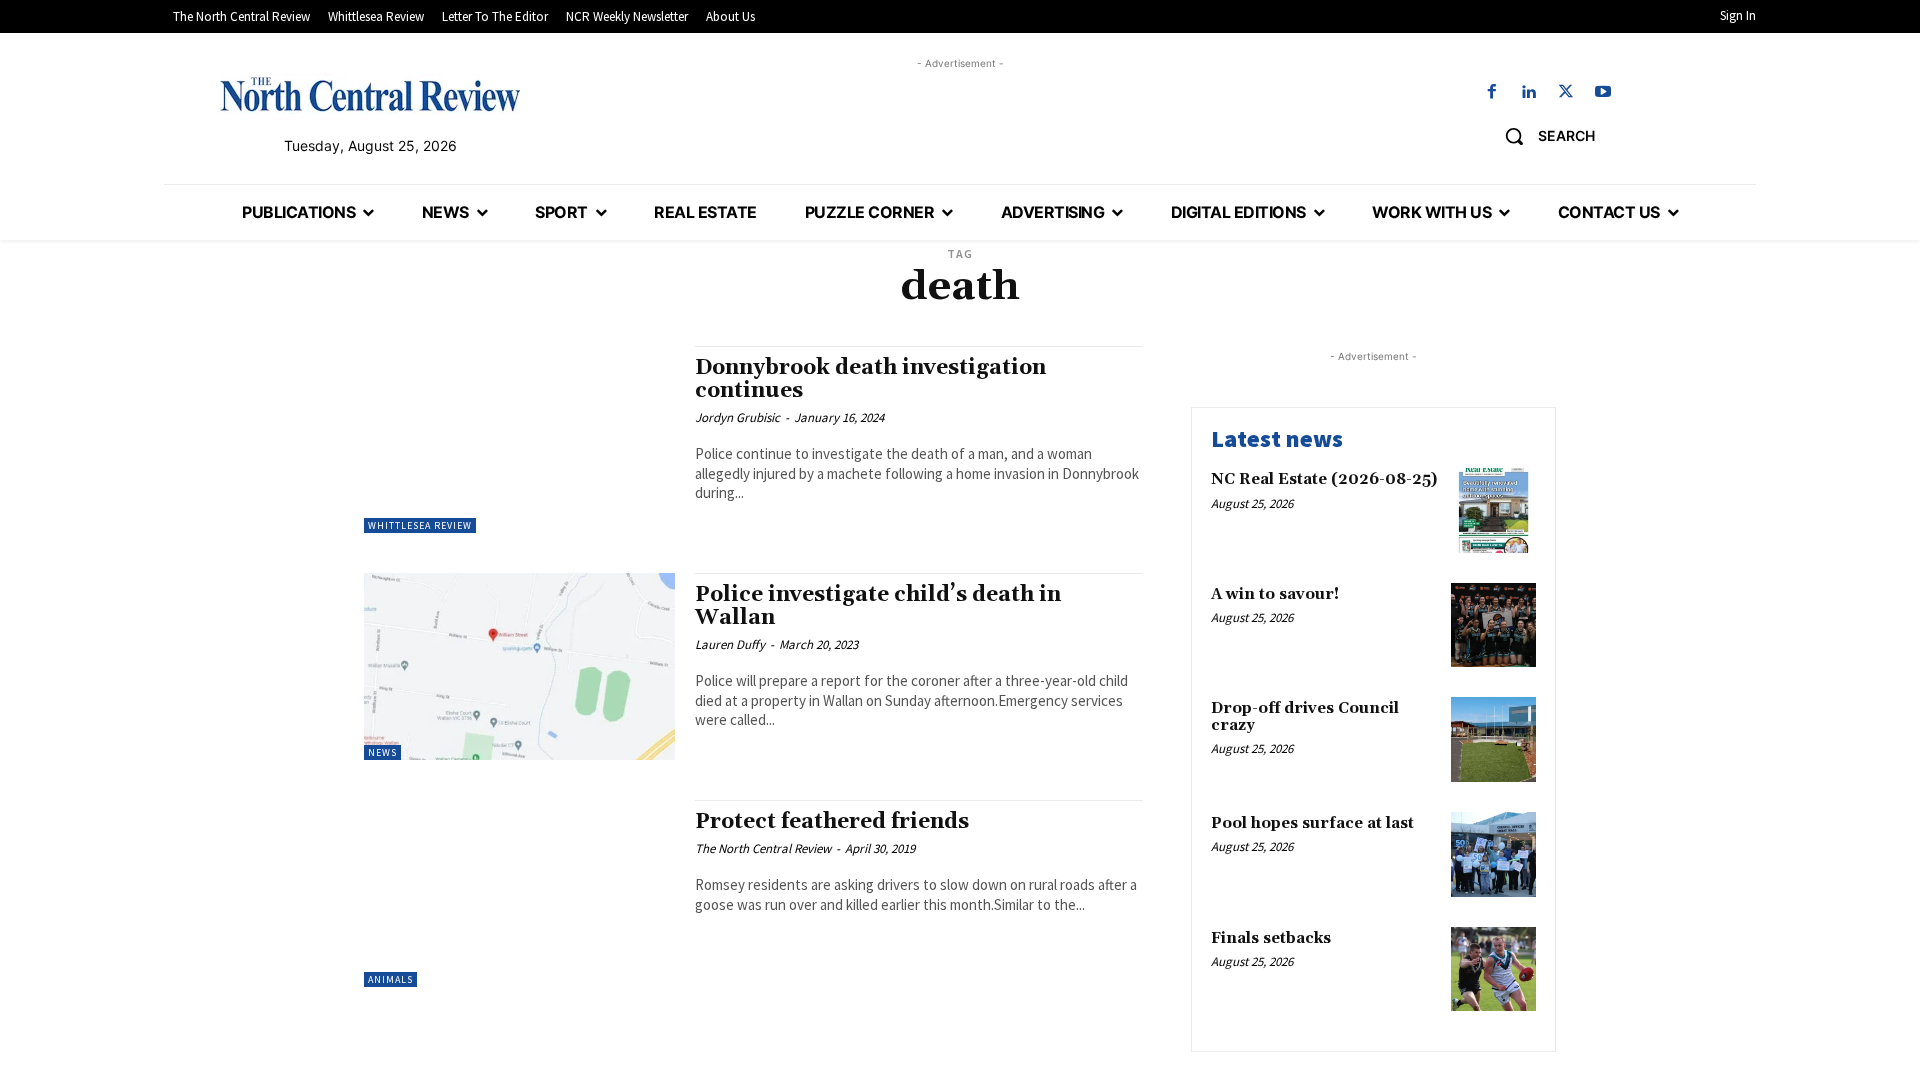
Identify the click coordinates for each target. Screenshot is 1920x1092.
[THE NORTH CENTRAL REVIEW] (370, 94)
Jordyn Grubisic (737, 417)
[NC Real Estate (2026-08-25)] (1493, 510)
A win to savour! (1275, 594)
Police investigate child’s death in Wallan (878, 606)
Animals (390, 979)
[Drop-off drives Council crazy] (1493, 739)
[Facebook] (1491, 92)
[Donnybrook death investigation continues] (519, 439)
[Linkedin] (1528, 92)
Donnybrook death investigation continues (870, 379)
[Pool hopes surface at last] (1493, 854)
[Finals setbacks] (1493, 969)
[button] (1542, 136)
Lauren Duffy (730, 644)
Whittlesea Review (420, 525)
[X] (1566, 92)
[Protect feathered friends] (519, 893)
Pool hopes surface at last (1312, 823)
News (382, 752)
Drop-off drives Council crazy (1305, 717)
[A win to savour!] (1493, 625)
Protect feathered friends (832, 822)
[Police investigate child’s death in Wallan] (519, 666)
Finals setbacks (1271, 938)
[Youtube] (1603, 92)
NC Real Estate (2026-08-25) (1324, 479)
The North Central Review (763, 848)
